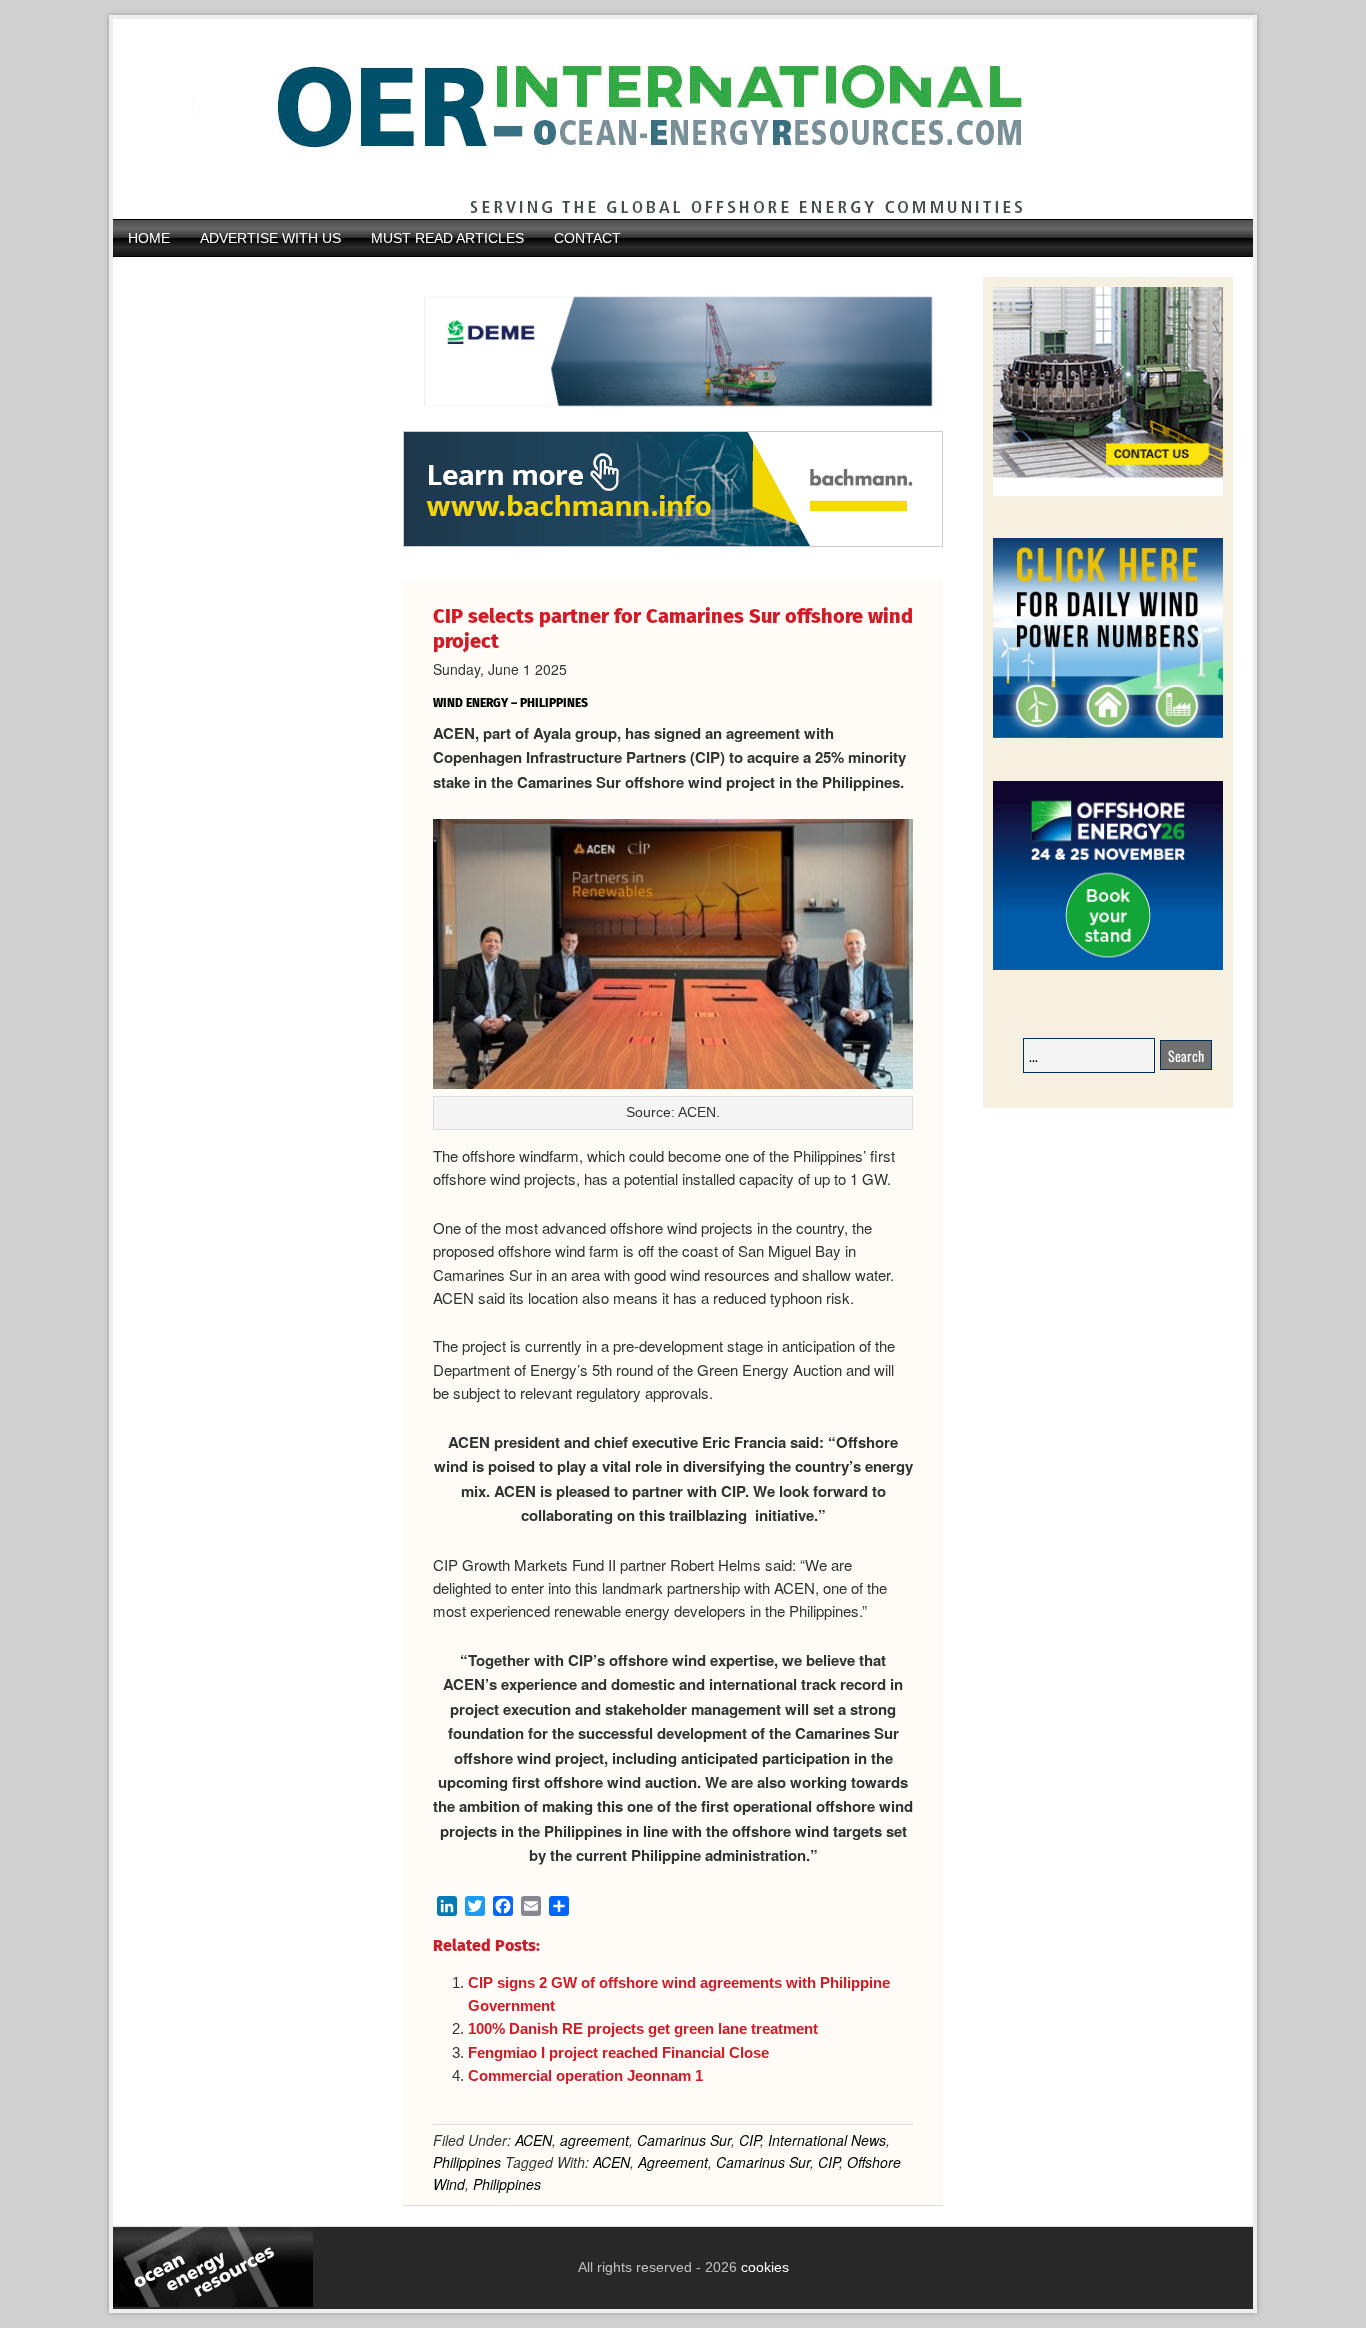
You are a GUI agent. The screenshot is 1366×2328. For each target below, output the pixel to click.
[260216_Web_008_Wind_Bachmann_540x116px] (673, 544)
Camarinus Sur (684, 2140)
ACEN (533, 2140)
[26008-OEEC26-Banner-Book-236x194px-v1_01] (1108, 966)
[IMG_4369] (673, 421)
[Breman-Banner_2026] (1108, 492)
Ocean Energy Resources (668, 119)
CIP (749, 2140)
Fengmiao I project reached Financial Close (618, 2052)
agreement (594, 2140)
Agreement (673, 2162)
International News (827, 2140)
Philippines (467, 2162)
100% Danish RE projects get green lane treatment (643, 2028)
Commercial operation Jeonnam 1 (585, 2075)
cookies (763, 2267)
